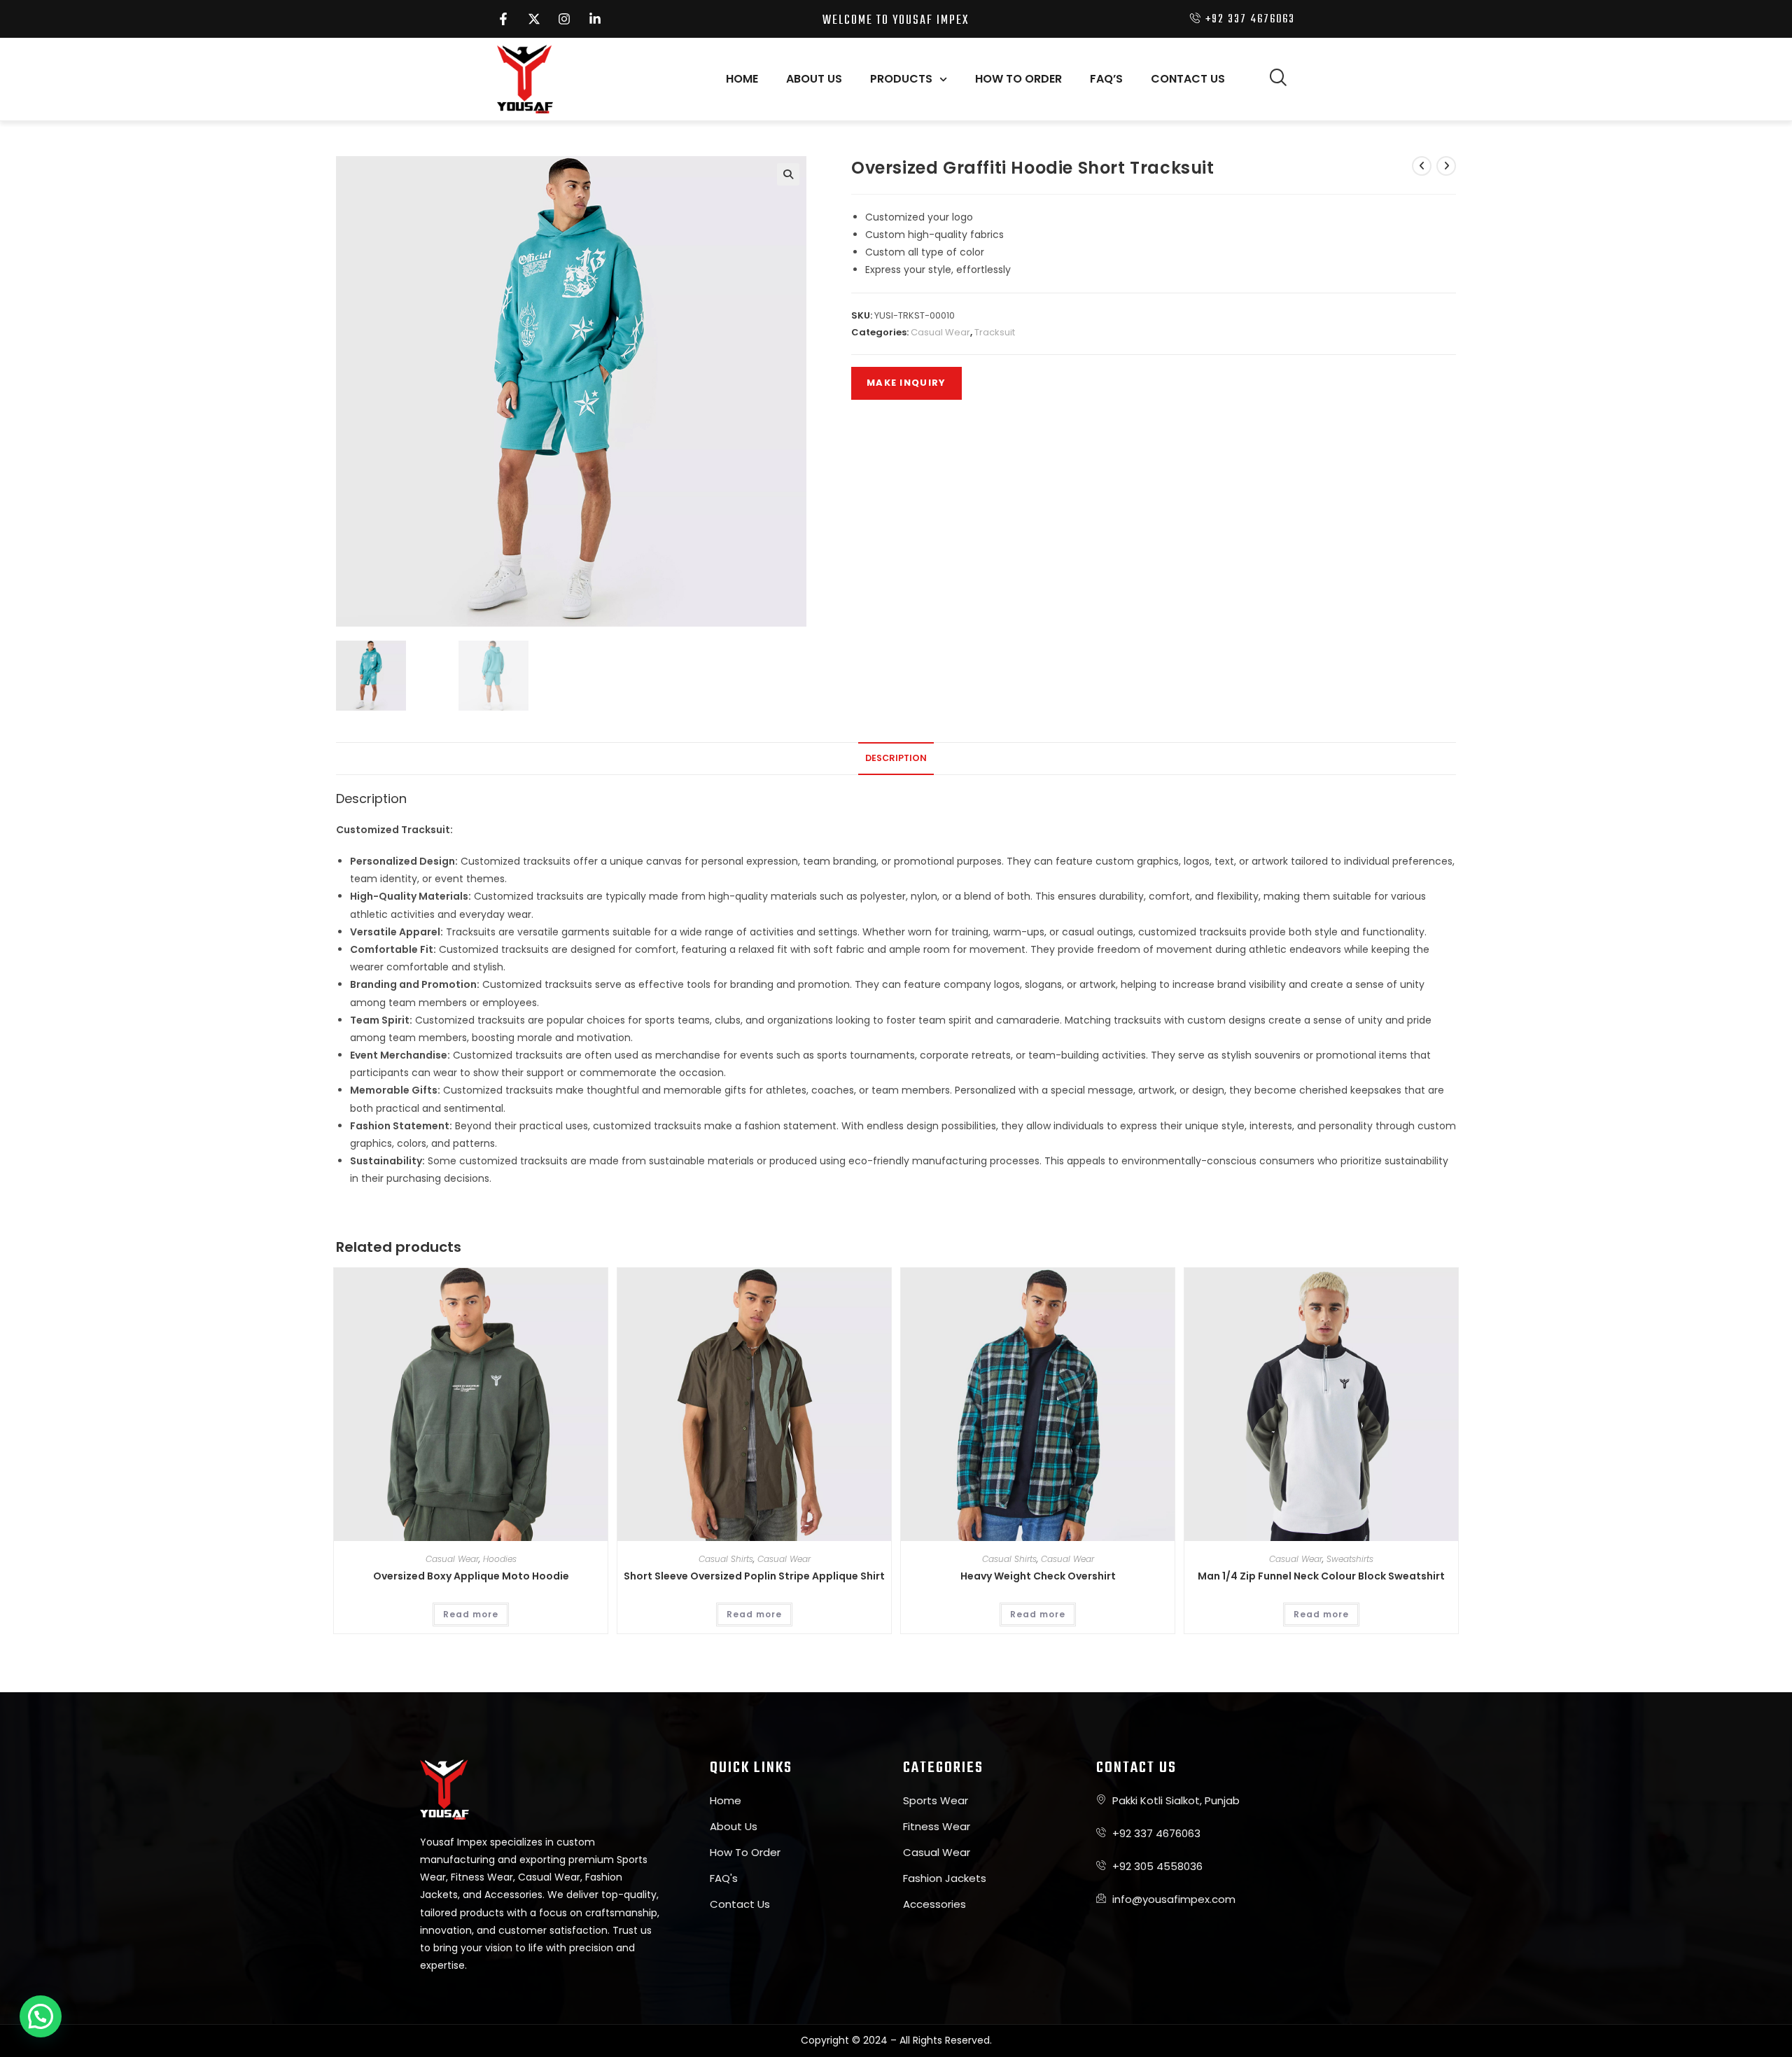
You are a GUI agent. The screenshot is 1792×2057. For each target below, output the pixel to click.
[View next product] (1446, 166)
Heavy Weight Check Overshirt (1038, 1576)
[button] (1277, 79)
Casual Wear (940, 332)
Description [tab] (896, 758)
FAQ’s (1106, 79)
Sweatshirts (1350, 1559)
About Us (814, 79)
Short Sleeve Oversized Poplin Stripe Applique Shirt (754, 1576)
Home (742, 79)
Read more (471, 1614)
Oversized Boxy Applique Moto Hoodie (471, 1576)
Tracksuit (995, 332)
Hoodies (500, 1559)
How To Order (1018, 79)
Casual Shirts (726, 1559)
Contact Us (1188, 79)
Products (901, 79)
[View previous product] (1422, 166)
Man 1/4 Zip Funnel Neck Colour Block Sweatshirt (1321, 1576)
